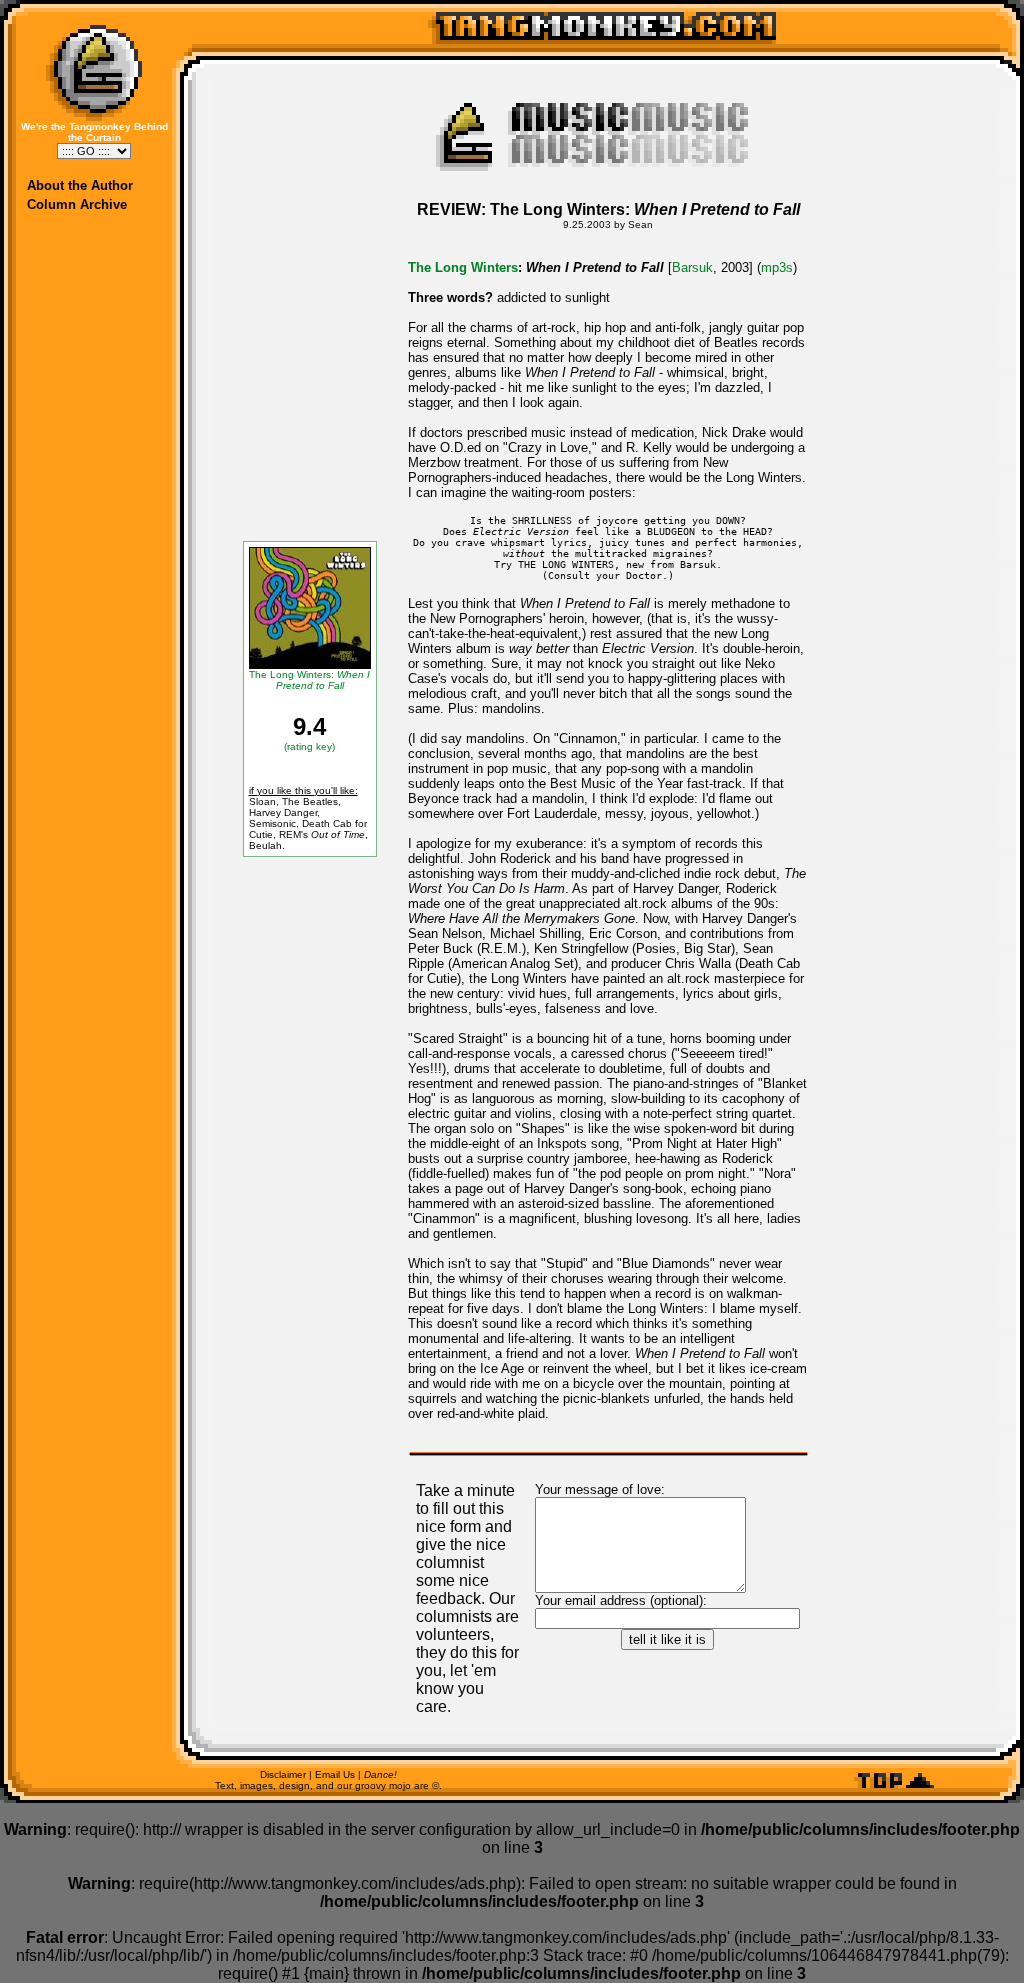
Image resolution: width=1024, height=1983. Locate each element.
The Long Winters (463, 267)
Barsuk (692, 267)
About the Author (80, 185)
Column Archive (77, 204)
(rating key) (309, 746)
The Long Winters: (309, 680)
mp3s (777, 267)
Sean (640, 224)
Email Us (335, 1774)
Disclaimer (283, 1774)
